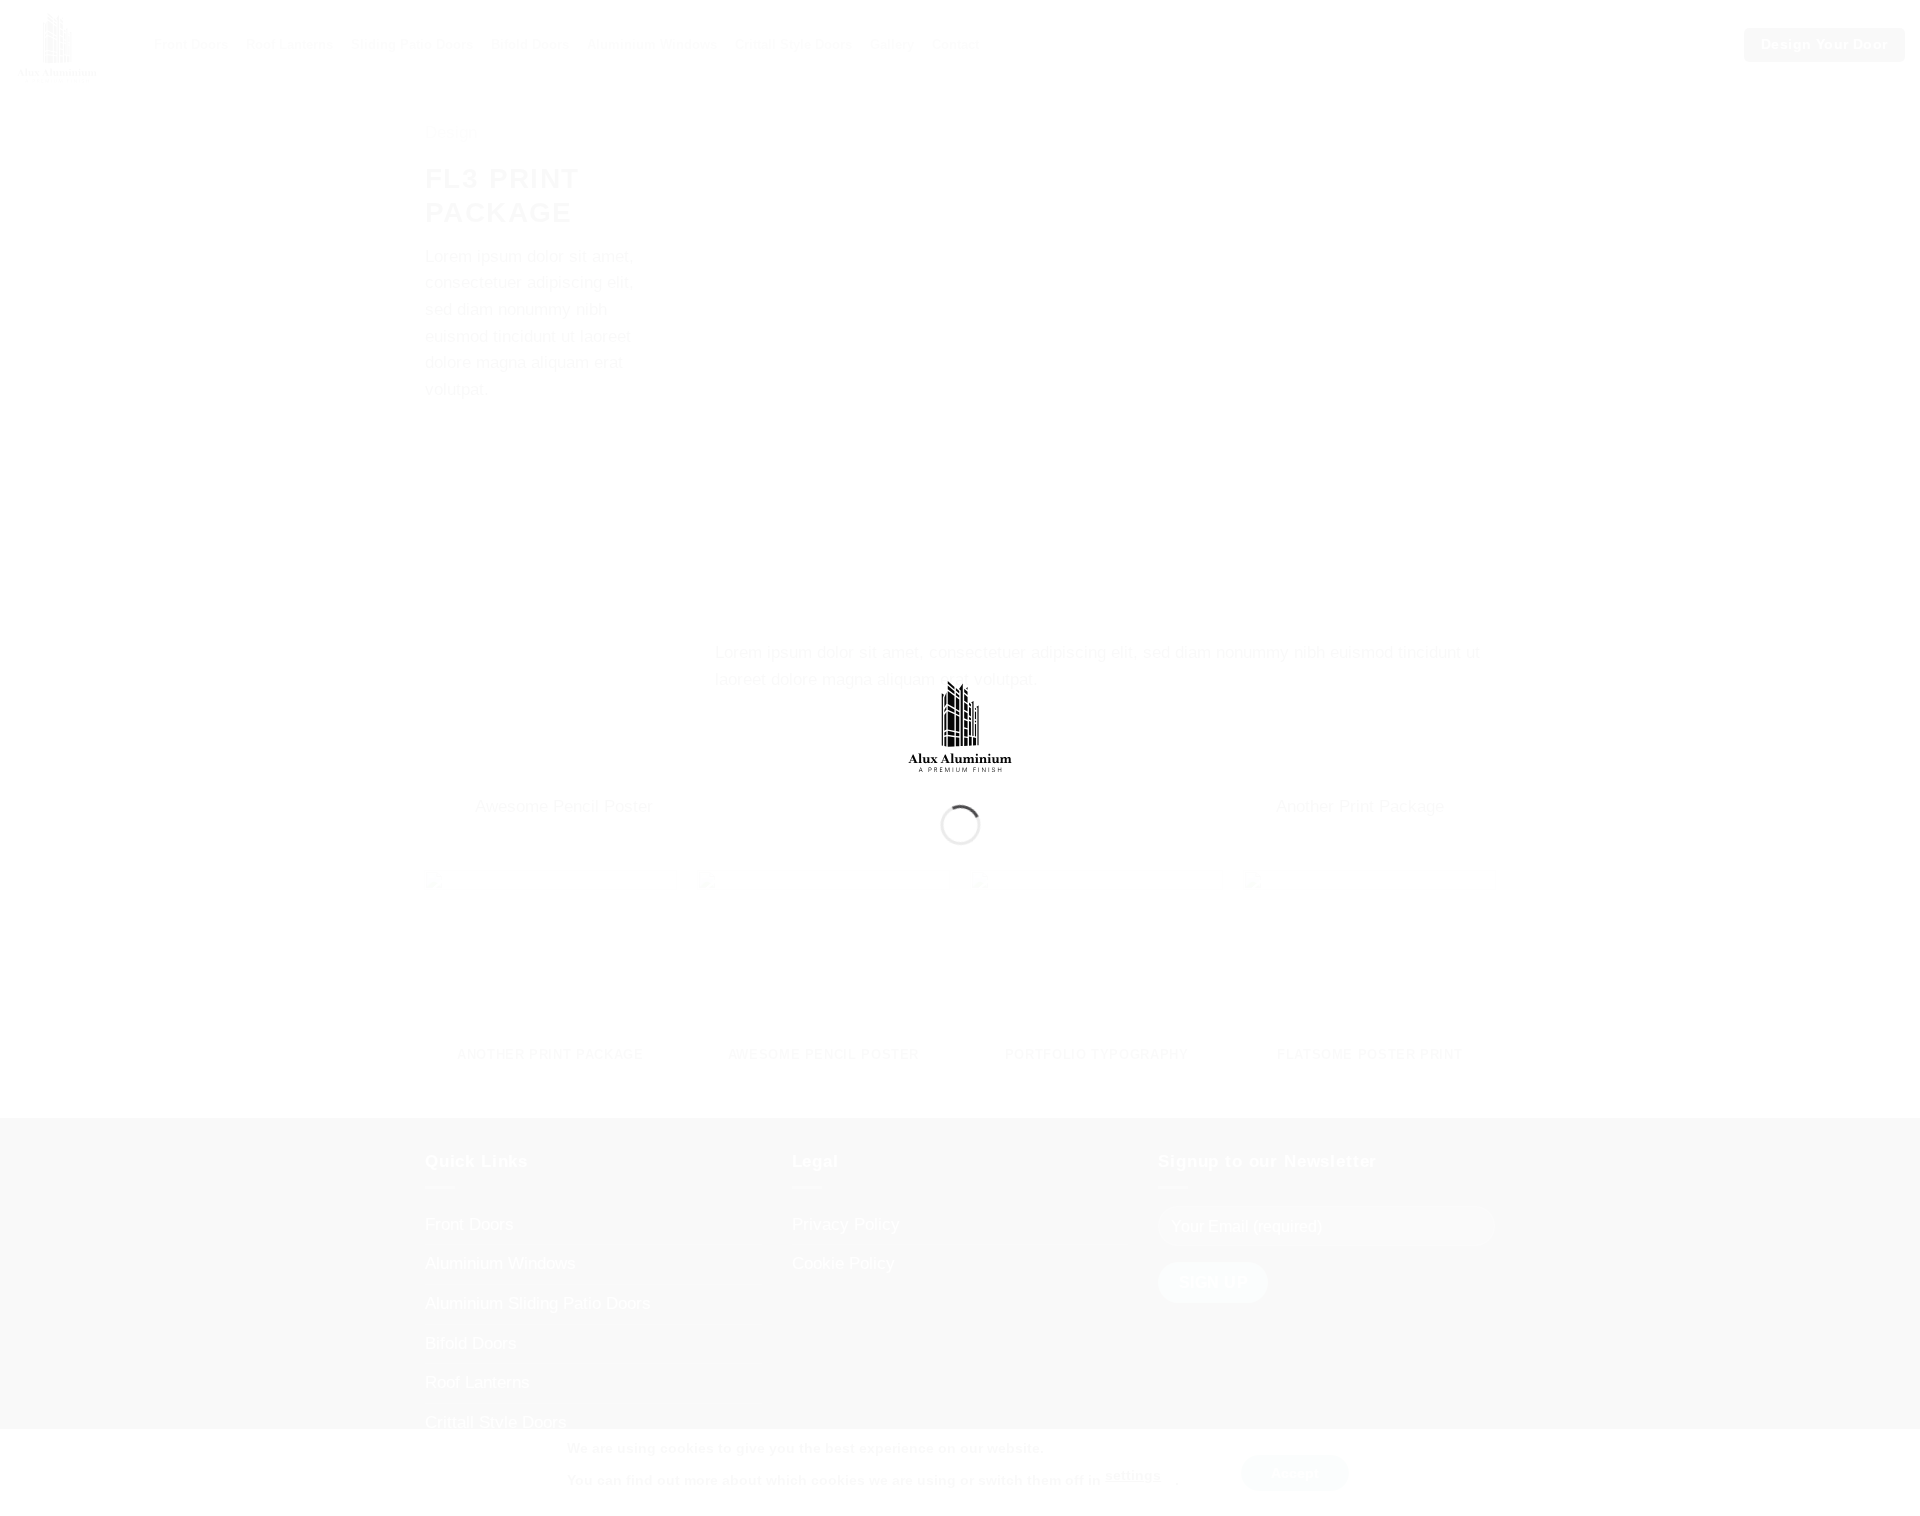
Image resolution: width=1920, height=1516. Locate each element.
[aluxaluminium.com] (960, 721)
